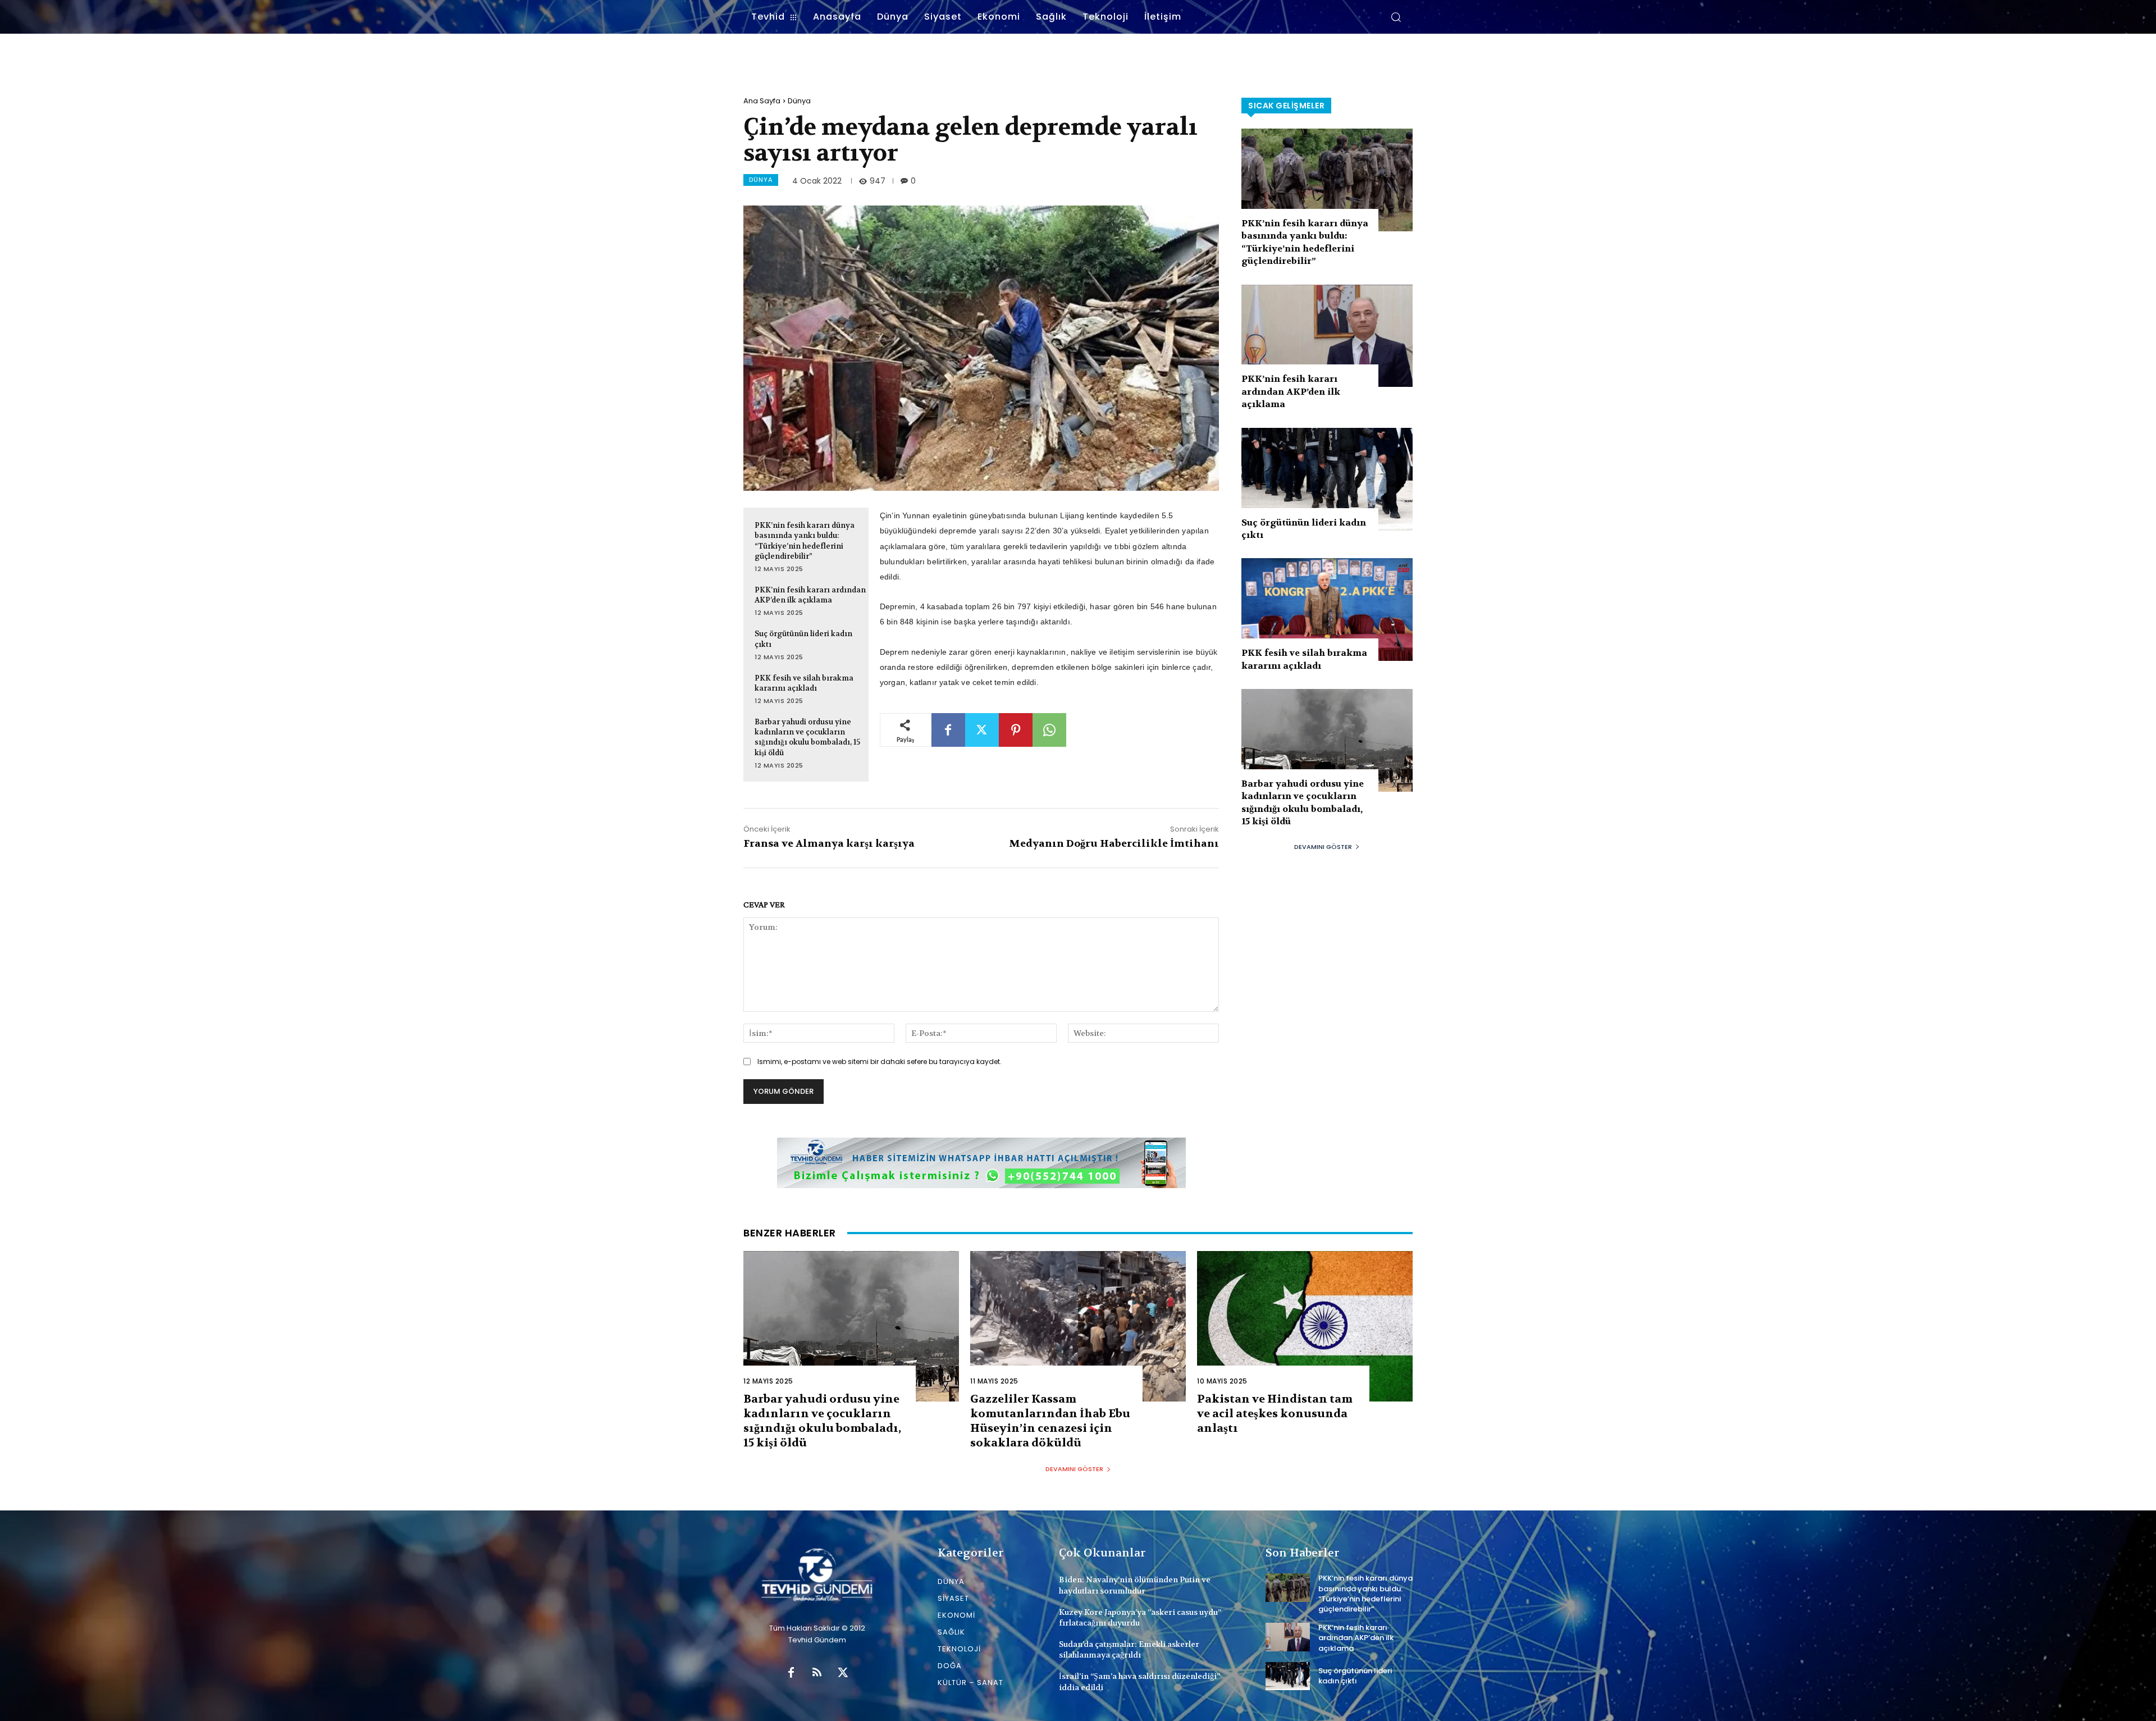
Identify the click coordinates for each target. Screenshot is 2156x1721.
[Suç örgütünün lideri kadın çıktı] (1327, 479)
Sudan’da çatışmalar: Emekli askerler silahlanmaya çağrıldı (1129, 1650)
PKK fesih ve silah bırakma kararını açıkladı (804, 683)
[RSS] (817, 1673)
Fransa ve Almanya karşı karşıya (829, 844)
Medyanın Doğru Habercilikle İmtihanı (1114, 844)
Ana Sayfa (762, 101)
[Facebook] (948, 730)
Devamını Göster (1323, 847)
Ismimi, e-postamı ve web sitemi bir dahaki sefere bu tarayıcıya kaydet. (880, 1062)
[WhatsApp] (1049, 730)
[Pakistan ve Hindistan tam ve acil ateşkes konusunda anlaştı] (1305, 1327)
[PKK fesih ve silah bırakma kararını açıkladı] (1327, 610)
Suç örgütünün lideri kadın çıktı (1355, 1676)
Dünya (799, 101)
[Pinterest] (1016, 730)
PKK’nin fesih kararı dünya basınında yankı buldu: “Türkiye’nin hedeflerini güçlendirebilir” (805, 541)
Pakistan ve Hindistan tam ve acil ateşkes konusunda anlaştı (1275, 1414)
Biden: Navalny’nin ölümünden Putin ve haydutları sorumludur (1135, 1585)
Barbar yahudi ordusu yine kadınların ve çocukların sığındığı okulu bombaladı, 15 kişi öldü (807, 737)
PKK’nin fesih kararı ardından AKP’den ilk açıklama (810, 595)
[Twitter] (982, 730)
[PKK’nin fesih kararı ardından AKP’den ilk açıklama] (1327, 336)
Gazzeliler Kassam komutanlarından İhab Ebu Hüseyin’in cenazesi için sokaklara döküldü (1050, 1421)
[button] (1396, 17)
